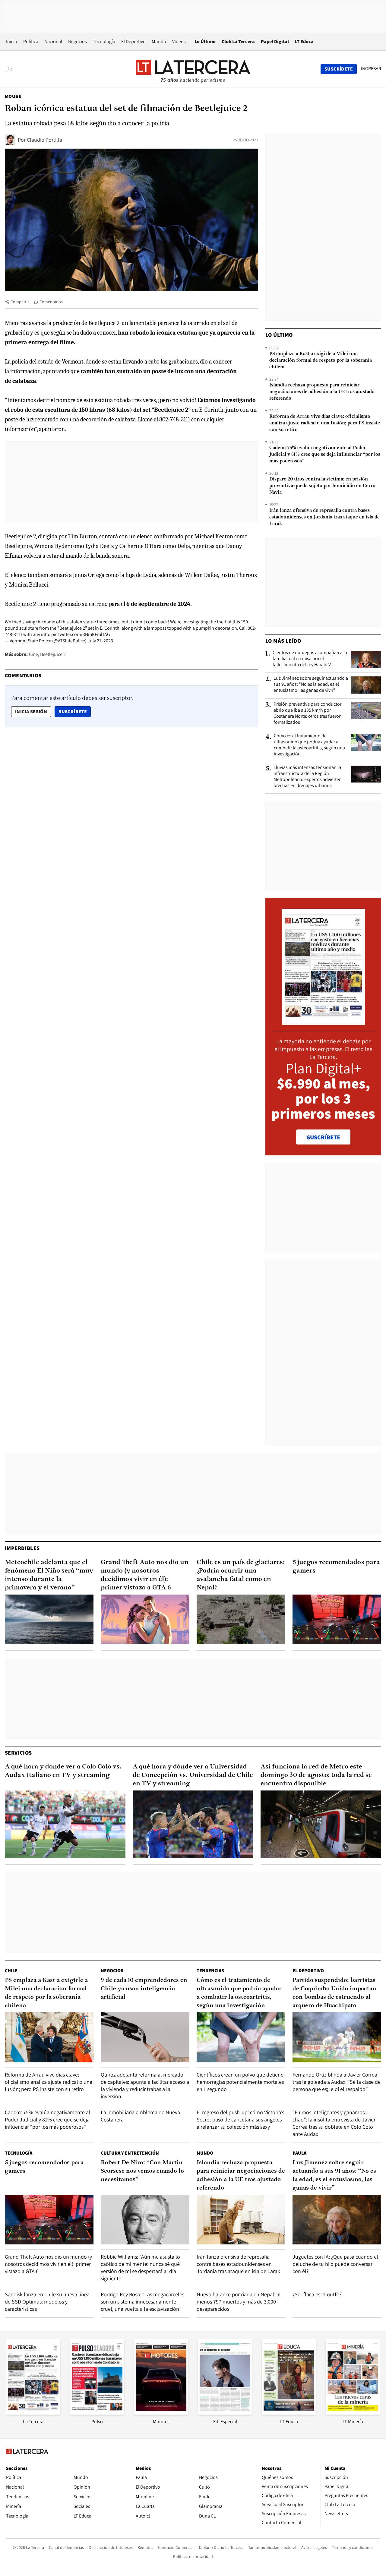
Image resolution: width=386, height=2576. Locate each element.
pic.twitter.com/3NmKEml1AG (81, 634)
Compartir (20, 302)
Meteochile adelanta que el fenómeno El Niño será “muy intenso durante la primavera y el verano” (49, 1575)
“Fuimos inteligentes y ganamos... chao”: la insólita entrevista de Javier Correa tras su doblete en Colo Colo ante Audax (334, 2123)
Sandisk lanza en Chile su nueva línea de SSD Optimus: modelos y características (47, 2302)
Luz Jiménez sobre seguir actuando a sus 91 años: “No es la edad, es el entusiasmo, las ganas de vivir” (311, 684)
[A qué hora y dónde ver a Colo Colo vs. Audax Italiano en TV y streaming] (65, 1824)
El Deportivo (133, 41)
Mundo (159, 41)
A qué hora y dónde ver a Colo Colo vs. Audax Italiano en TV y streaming (63, 1771)
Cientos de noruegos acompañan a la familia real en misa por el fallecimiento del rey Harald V (310, 659)
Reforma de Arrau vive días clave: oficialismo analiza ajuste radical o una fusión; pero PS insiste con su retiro (325, 423)
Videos (179, 41)
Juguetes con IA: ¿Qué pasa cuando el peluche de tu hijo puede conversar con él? (335, 2264)
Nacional (53, 41)
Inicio (12, 41)
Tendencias (210, 1971)
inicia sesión (31, 712)
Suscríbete (74, 711)
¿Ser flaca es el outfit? (317, 2294)
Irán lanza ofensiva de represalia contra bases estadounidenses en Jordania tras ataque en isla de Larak (324, 517)
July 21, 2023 (100, 641)
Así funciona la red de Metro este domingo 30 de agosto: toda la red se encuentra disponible (316, 1775)
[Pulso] (97, 2413)
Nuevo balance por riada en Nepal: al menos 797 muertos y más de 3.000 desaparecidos (239, 2302)
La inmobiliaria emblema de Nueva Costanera (140, 2116)
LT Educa (304, 41)
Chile (11, 1971)
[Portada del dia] (323, 1022)
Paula (299, 2153)
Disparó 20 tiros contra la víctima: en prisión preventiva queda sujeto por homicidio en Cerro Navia (322, 486)
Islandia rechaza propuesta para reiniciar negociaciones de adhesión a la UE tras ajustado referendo (322, 392)
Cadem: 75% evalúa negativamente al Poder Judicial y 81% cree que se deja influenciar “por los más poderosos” (325, 455)
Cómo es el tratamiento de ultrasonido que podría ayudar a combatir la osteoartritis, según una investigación (309, 745)
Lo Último (205, 41)
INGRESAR (371, 69)
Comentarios (51, 302)
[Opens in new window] (161, 2413)
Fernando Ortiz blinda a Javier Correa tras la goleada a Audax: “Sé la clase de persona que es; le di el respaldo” (337, 2082)
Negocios (78, 41)
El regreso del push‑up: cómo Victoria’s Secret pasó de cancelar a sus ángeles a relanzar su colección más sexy (240, 2119)
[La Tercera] (33, 2413)
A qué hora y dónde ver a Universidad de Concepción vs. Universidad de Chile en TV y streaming (193, 1775)
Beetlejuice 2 (53, 654)
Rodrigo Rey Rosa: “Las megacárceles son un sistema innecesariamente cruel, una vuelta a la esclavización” (142, 2302)
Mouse (13, 96)
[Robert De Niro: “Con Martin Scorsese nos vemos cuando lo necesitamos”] (145, 2220)
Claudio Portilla (44, 140)
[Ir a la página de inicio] (193, 69)
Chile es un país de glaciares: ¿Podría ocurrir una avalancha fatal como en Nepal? (241, 1575)
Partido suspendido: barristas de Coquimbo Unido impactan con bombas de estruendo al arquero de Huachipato (334, 1993)
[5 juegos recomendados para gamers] (337, 1619)
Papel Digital (275, 41)
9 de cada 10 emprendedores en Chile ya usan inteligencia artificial (144, 1989)
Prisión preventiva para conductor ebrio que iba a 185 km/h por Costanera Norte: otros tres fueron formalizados (308, 713)
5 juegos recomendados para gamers (336, 1567)
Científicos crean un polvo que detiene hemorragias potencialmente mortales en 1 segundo (240, 2082)
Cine (33, 654)
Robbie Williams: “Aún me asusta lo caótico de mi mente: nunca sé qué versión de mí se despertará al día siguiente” (140, 2267)
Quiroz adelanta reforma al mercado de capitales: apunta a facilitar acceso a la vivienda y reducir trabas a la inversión (145, 2085)
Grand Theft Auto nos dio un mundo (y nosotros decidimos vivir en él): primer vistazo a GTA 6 (145, 1575)
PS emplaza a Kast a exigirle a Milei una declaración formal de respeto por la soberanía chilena (321, 361)
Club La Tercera (238, 41)
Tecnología (104, 41)
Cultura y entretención (130, 2153)
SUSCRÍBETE (323, 1137)
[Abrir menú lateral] (10, 69)
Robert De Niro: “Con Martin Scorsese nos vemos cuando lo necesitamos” (142, 2171)
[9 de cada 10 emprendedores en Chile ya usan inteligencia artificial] (145, 2037)
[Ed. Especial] (225, 2413)
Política (31, 41)
